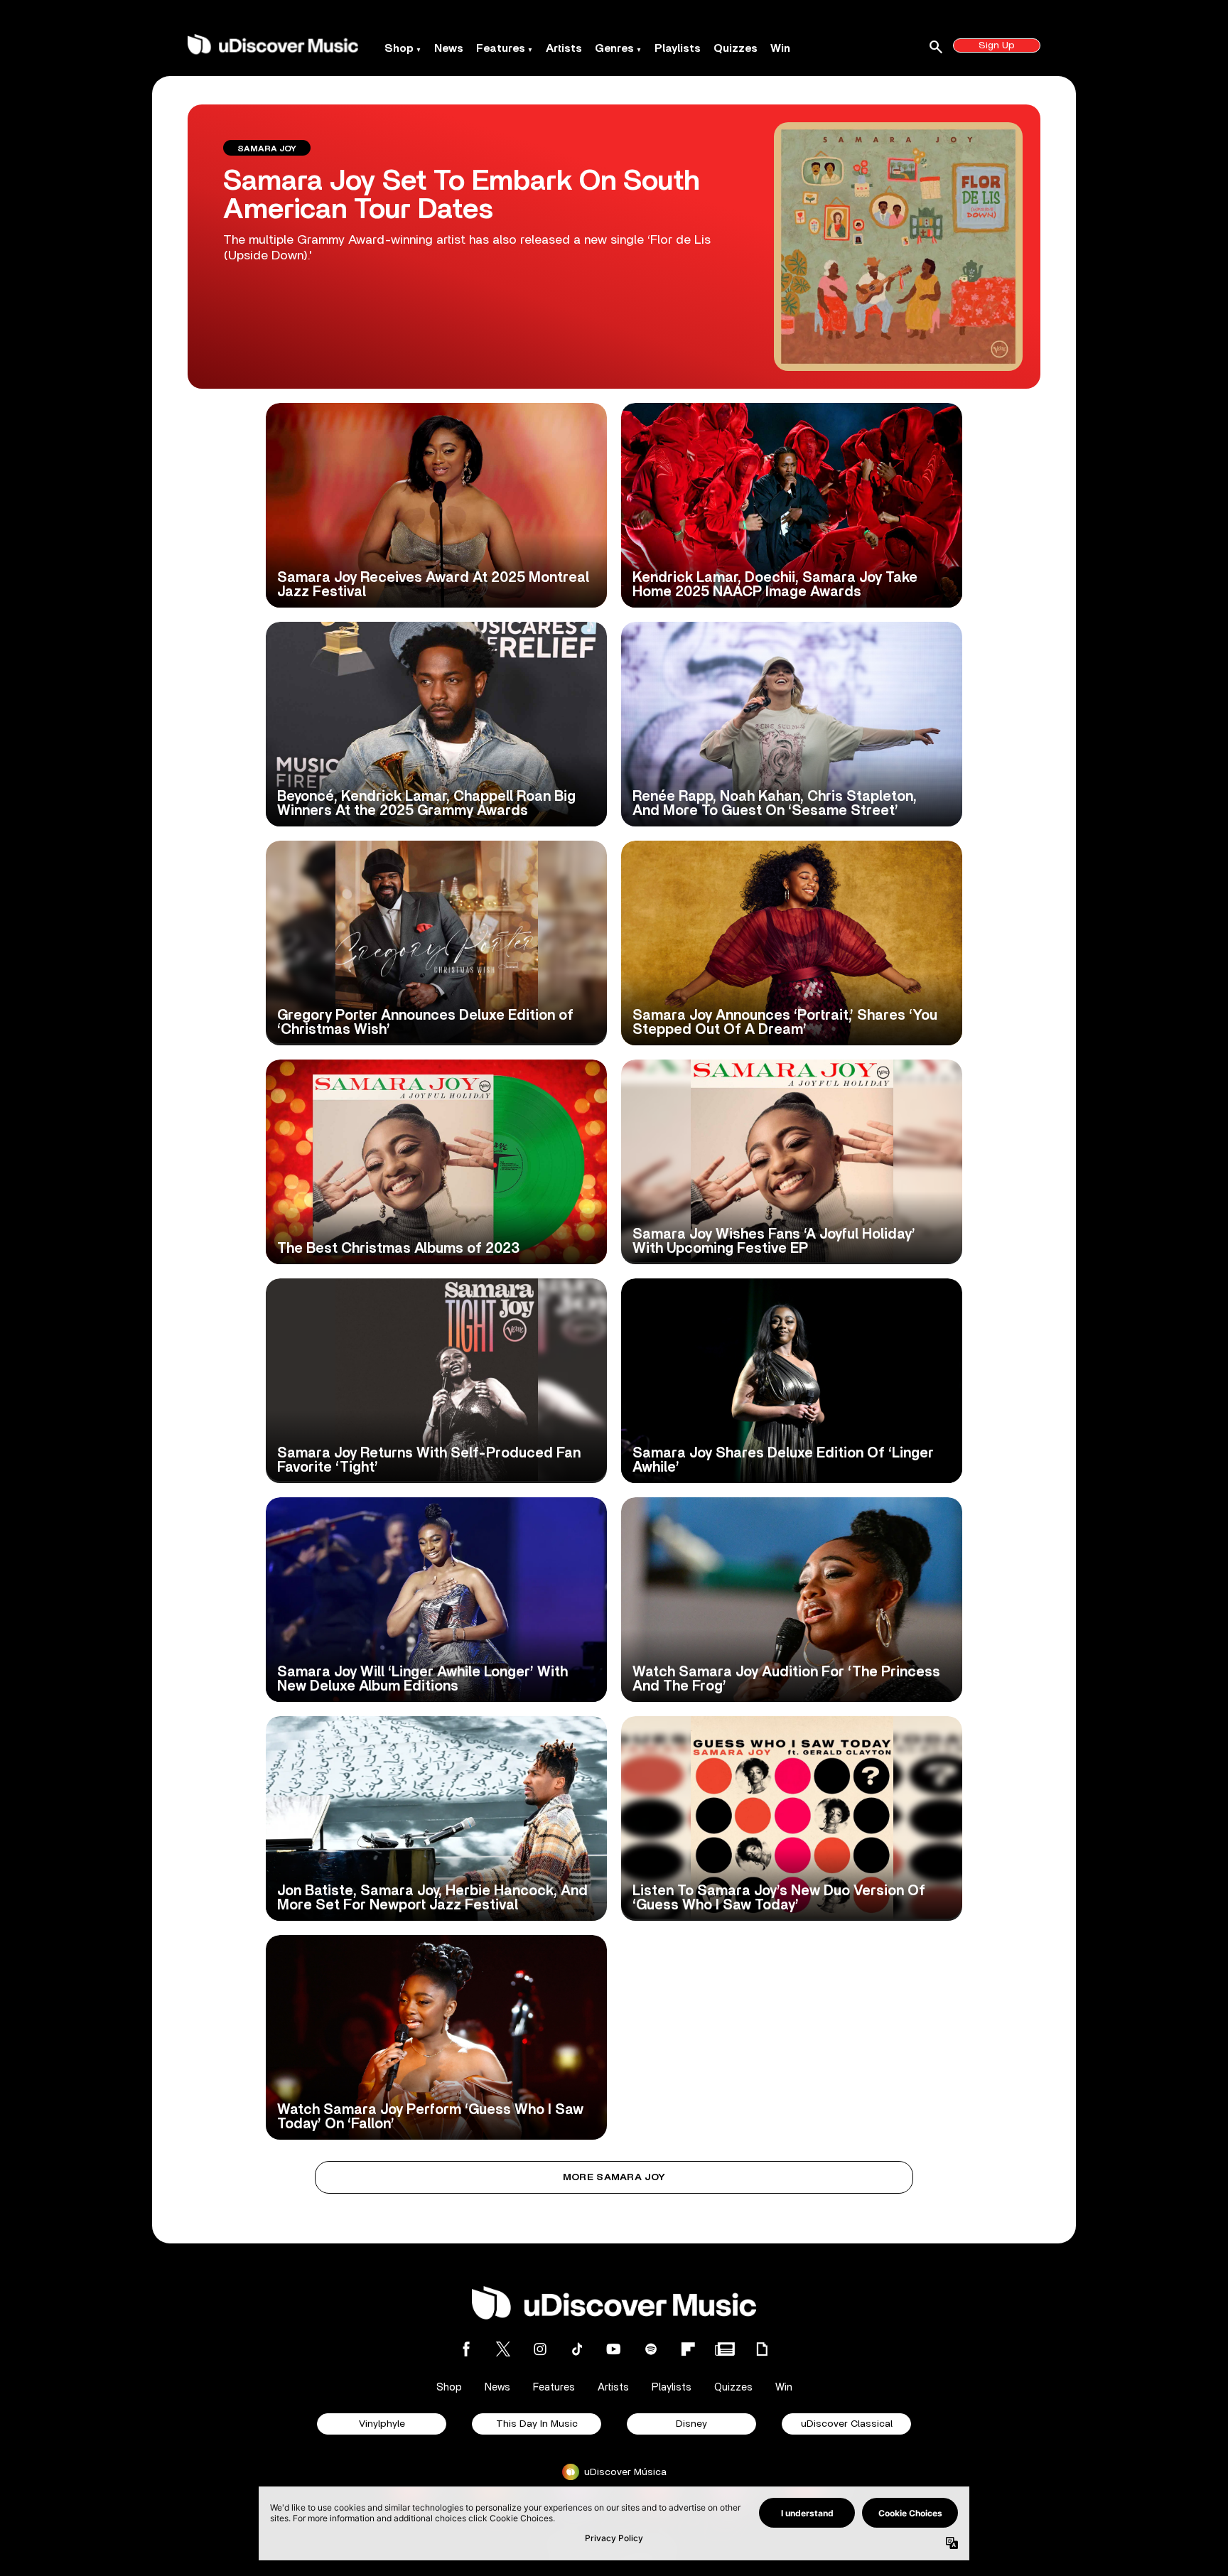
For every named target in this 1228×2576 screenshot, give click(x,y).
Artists (564, 48)
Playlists (678, 48)
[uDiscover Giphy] (762, 2349)
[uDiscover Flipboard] (688, 2349)
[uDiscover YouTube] (614, 2349)
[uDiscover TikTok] (577, 2349)
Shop (399, 48)
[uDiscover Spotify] (651, 2349)
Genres (614, 48)
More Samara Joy (614, 2177)
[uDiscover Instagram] (540, 2349)
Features (501, 48)
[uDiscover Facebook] (466, 2349)
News (449, 48)
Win (780, 48)
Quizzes (736, 48)
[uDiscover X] (503, 2349)
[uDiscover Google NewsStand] (725, 2349)
